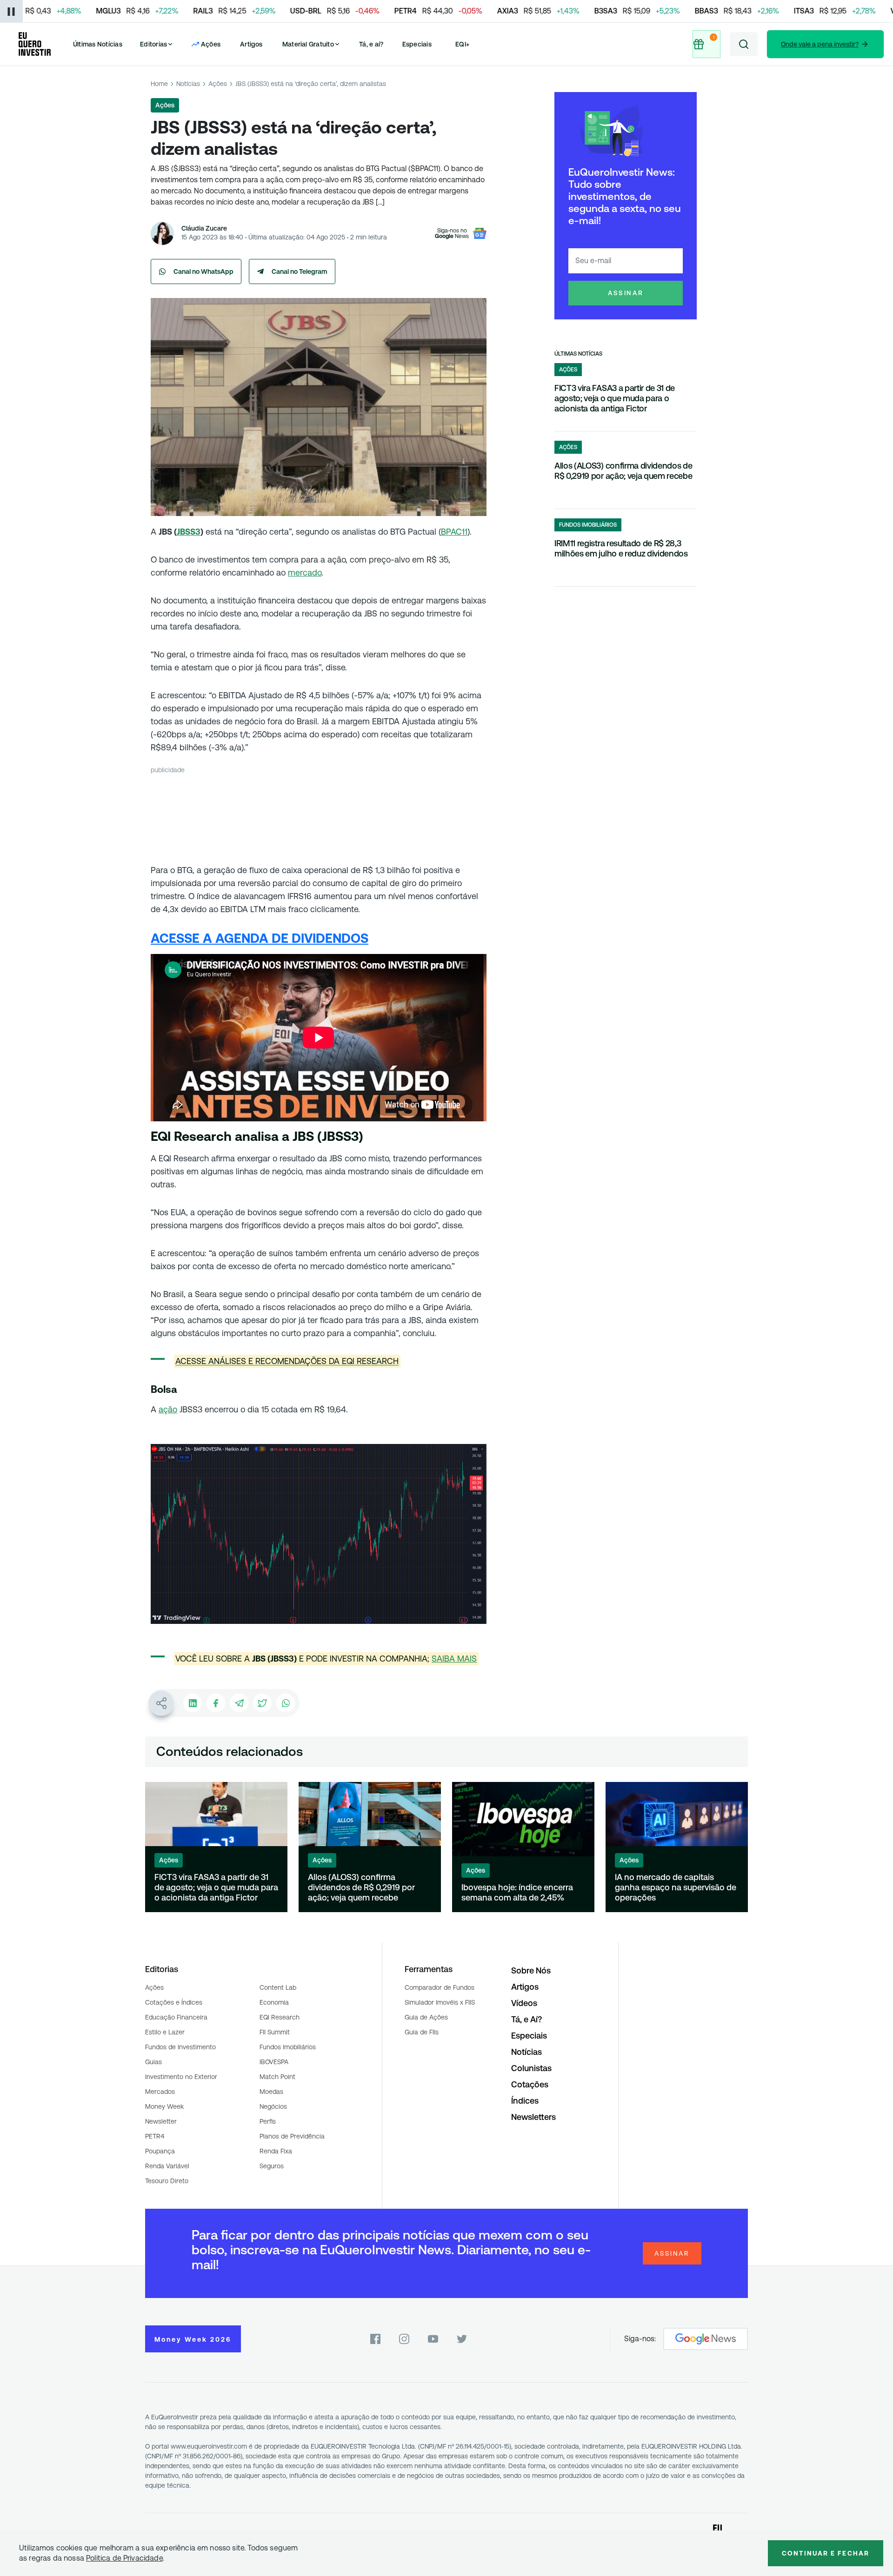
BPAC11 (454, 532)
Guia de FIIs (422, 2032)
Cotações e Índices (174, 2002)
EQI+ (462, 44)
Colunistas (531, 2068)
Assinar (626, 293)
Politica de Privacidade (124, 2558)
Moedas (271, 2092)
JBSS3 (189, 532)
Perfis (268, 2121)
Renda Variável (167, 2166)
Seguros (272, 2166)
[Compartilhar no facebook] (216, 1703)
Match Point (277, 2077)
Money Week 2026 (193, 2339)
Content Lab (278, 1987)
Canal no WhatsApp (203, 272)
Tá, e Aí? (526, 2019)
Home (159, 84)
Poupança (160, 2151)
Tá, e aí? (371, 44)
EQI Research (280, 2017)
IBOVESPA (274, 2062)
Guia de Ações (426, 2017)
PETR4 (155, 2136)
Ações (218, 84)
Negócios (273, 2106)
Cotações (530, 2084)
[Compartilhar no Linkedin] (193, 1703)
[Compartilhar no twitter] (262, 1703)
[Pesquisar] (744, 44)
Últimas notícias (578, 354)
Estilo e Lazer (165, 2032)
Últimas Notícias (98, 44)
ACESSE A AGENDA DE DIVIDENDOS (260, 938)
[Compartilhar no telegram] (239, 1703)
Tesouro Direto (167, 2181)
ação (168, 1409)
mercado (305, 573)
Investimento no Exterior (181, 2077)
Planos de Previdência (292, 2136)
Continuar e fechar (826, 2553)
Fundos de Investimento (180, 2047)
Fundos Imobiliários (288, 2047)
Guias (153, 2062)
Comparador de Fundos (440, 1987)
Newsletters (533, 2117)
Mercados (160, 2092)
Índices (525, 2101)
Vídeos (524, 2003)
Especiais (417, 44)
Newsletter (161, 2121)
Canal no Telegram (300, 272)
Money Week (164, 2106)
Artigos (251, 44)
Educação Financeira (176, 2017)
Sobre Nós (531, 1970)
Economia (274, 2002)
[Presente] (706, 44)
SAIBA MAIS (454, 1659)
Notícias (188, 84)
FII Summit (275, 2032)
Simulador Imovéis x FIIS (440, 2002)
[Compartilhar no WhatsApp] (286, 1703)
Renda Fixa (276, 2151)
